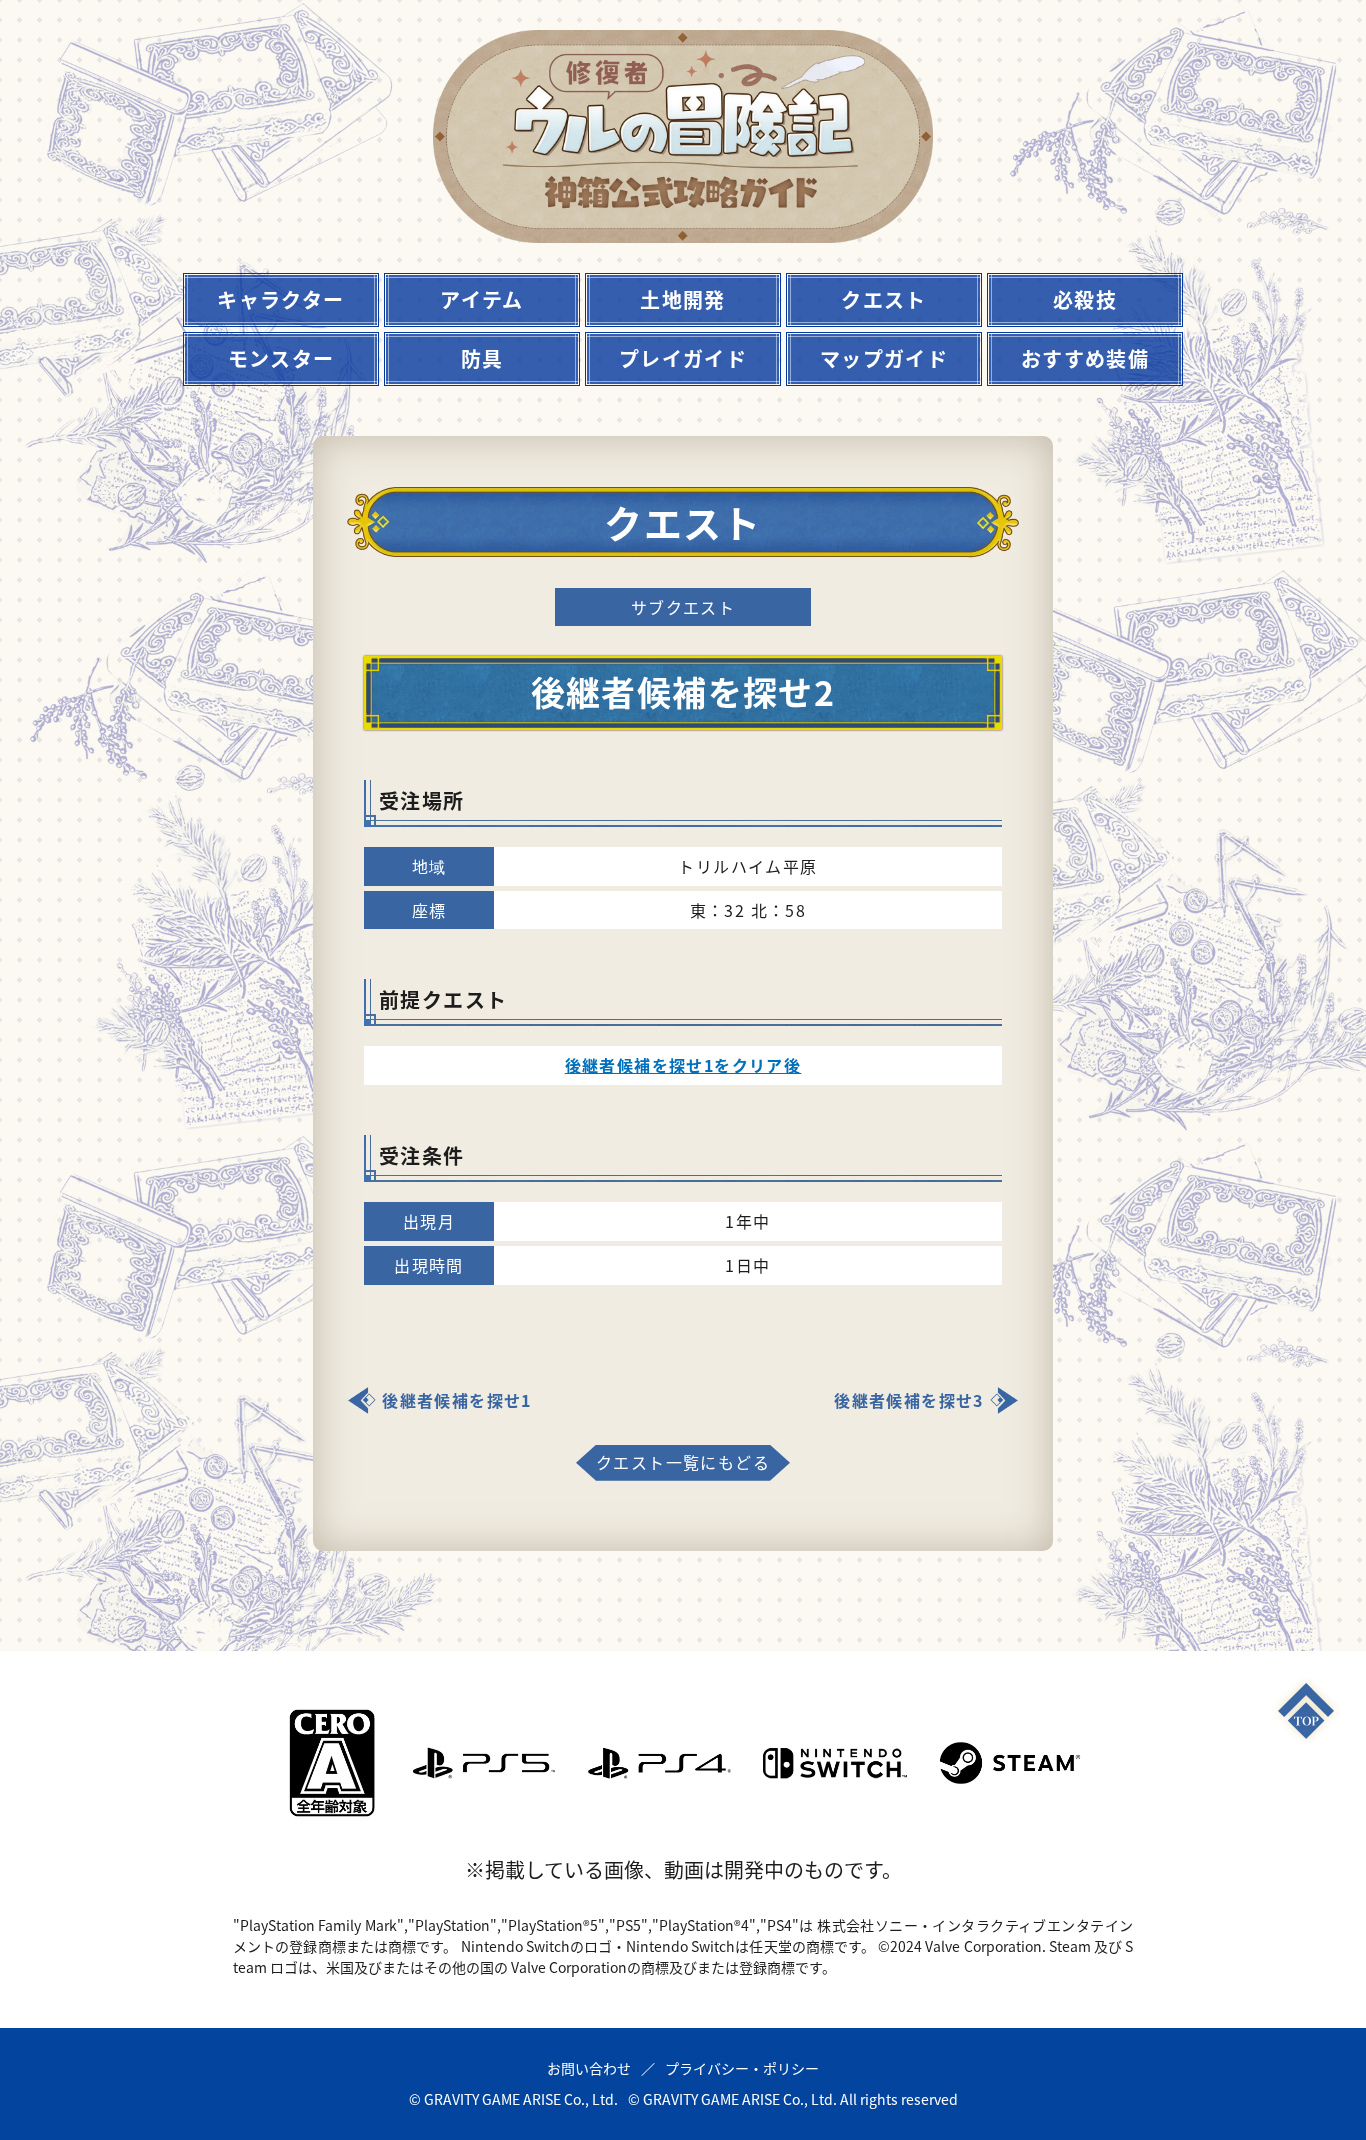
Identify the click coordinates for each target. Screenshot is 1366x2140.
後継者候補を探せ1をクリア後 (683, 1065)
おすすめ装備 (1085, 358)
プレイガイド (683, 358)
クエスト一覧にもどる (683, 1462)
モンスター (281, 358)
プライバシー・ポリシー (742, 2068)
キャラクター (280, 299)
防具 (482, 358)
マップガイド (884, 358)
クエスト (884, 299)
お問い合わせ (589, 2068)
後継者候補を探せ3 (909, 1400)
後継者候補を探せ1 (457, 1400)
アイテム (482, 299)
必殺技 (1085, 299)
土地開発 (683, 299)
